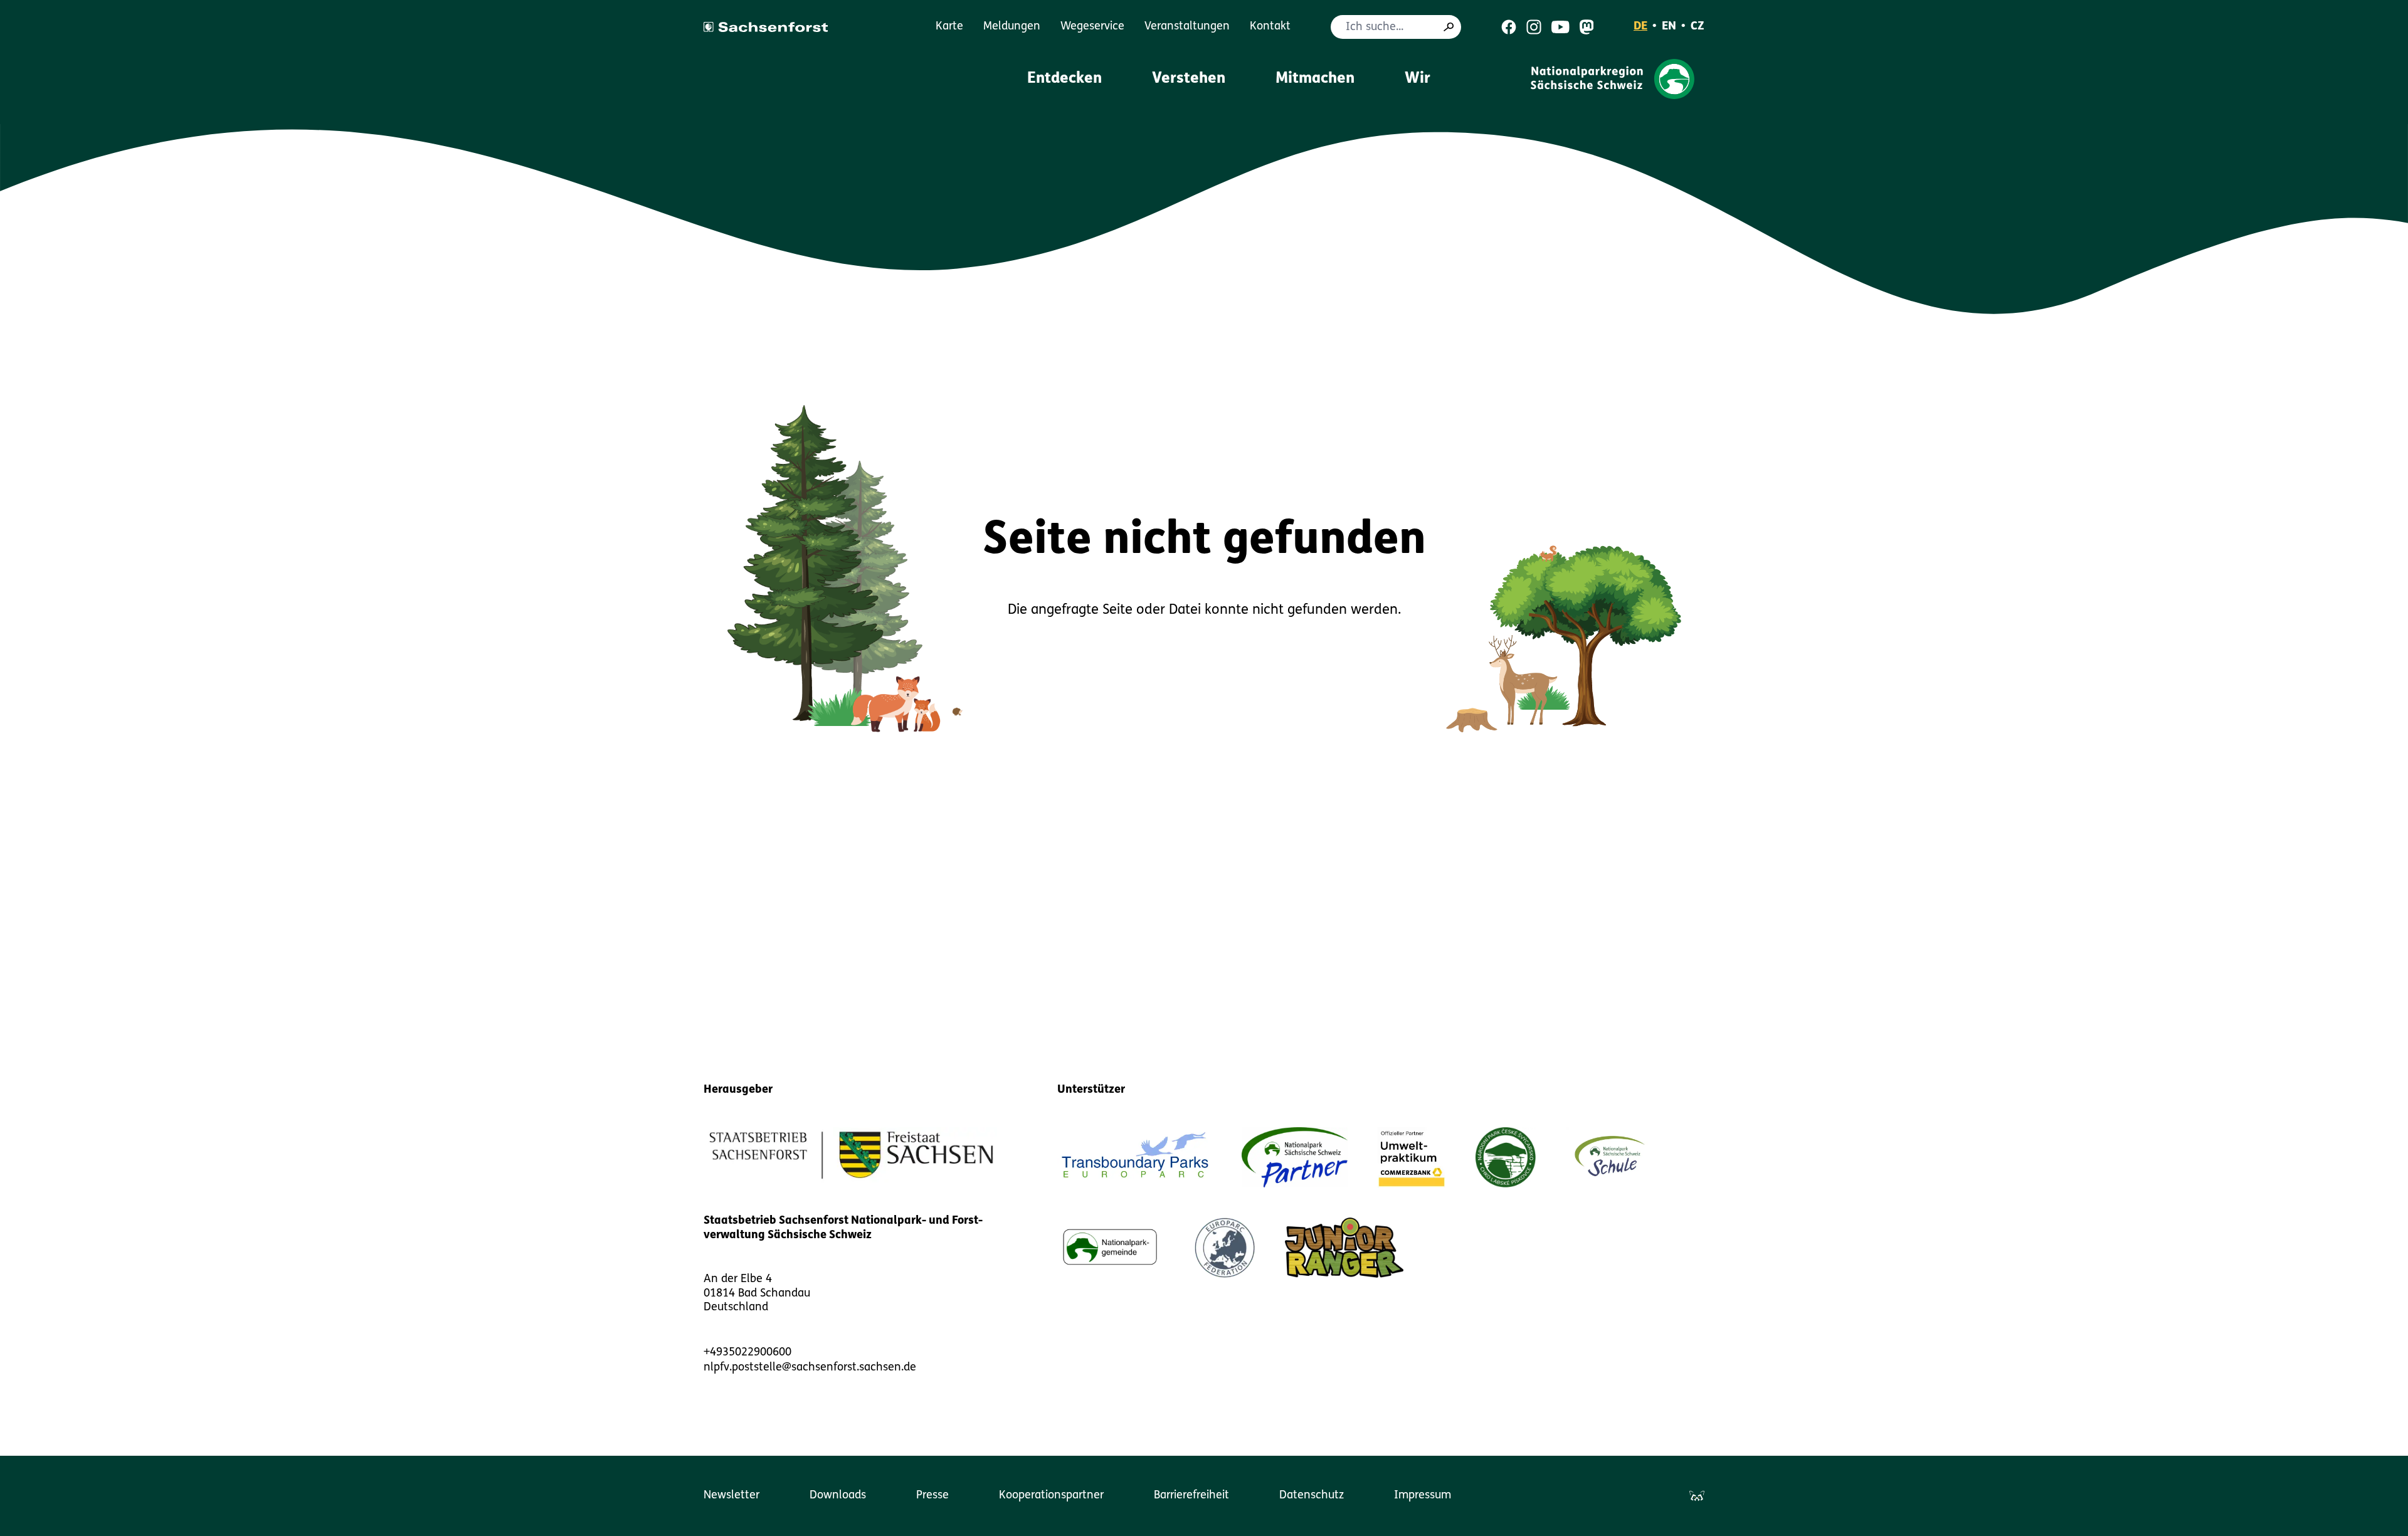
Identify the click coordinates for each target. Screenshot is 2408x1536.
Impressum (1423, 1496)
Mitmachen (1315, 79)
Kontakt (1270, 27)
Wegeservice (1092, 27)
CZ (1698, 27)
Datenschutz (1312, 1496)
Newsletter (731, 1496)
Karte (949, 27)
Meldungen (1012, 27)
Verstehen (1189, 79)
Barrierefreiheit (1191, 1496)
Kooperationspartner (1051, 1496)
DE (1640, 27)
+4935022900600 (747, 1353)
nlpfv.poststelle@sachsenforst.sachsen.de (810, 1368)
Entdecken (1064, 79)
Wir (1418, 79)
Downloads (838, 1496)
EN (1669, 27)
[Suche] (1449, 27)
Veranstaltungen (1187, 27)
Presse (932, 1496)
